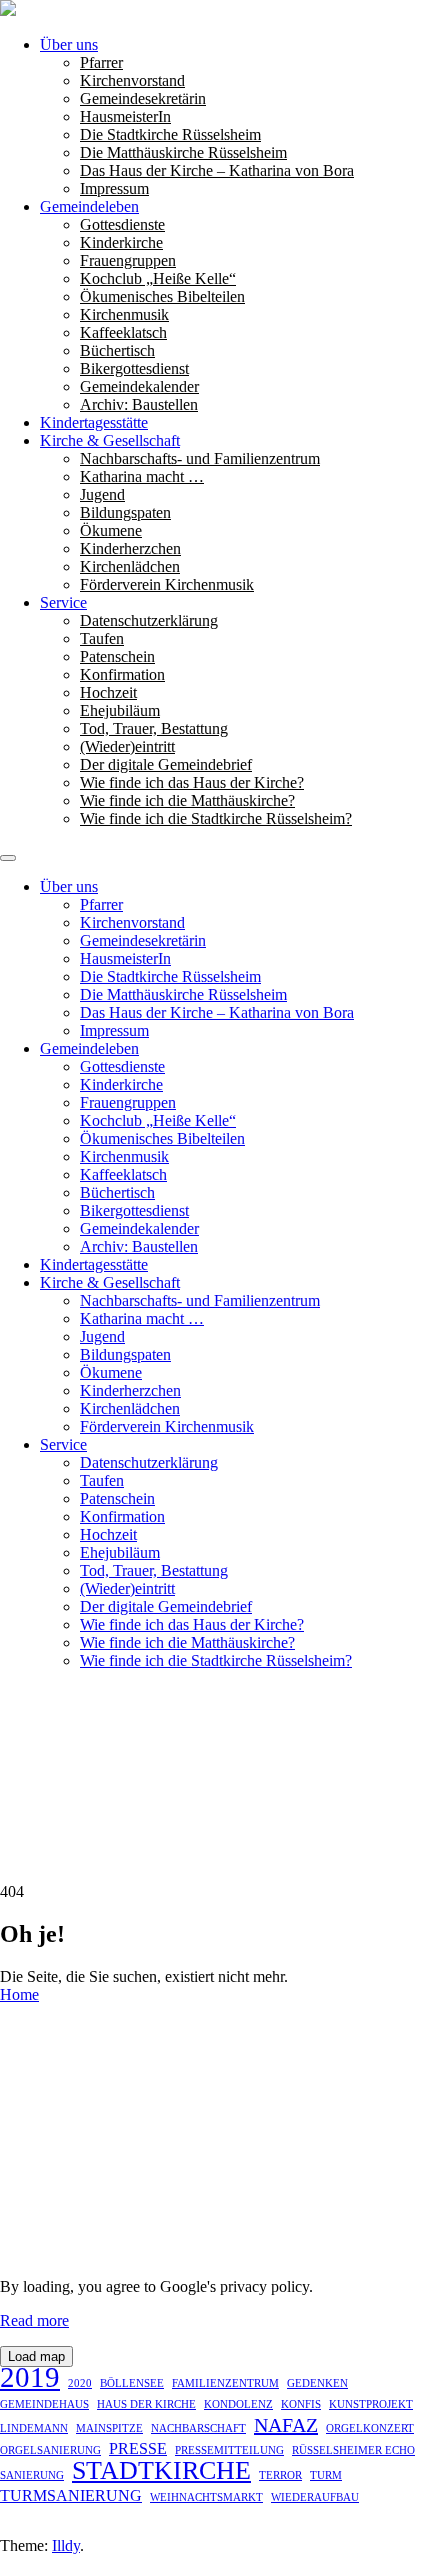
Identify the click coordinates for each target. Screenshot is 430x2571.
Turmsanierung (71, 2496)
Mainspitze (109, 2428)
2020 (80, 2383)
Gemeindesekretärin (143, 98)
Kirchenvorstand (132, 80)
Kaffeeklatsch (123, 332)
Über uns (69, 44)
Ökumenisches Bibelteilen (162, 296)
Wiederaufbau (315, 2497)
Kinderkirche (121, 242)
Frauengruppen (128, 260)
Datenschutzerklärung (149, 620)
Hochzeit (108, 692)
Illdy (66, 2545)
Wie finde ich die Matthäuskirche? (187, 800)
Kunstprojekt (371, 2404)
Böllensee (132, 2383)
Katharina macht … (142, 476)
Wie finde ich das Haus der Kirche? (192, 782)
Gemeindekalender (139, 386)
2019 (30, 2377)
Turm (326, 2475)
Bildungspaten (125, 512)
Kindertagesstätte (94, 422)
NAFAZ (286, 2425)
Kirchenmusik (124, 314)
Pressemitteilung (229, 2450)
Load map (36, 2356)
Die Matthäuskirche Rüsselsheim (183, 152)
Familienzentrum (225, 2383)
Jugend (102, 494)
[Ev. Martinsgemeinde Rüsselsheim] (8, 10)
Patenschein (117, 656)
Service (63, 602)
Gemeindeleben (89, 206)
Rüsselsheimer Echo (353, 2450)
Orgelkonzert (370, 2428)
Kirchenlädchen (130, 566)
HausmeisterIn (125, 116)
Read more (34, 2320)
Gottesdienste (122, 224)
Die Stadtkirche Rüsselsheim (170, 134)
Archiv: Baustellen (139, 404)
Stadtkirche (161, 2471)
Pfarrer (101, 62)
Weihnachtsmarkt (206, 2497)
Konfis (301, 2404)
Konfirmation (122, 674)
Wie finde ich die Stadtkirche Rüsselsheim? (216, 818)
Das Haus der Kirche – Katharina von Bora (217, 170)
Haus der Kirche (146, 2404)
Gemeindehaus (44, 2404)
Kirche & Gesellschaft (110, 440)
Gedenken (317, 2383)
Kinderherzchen (130, 548)
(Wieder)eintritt (127, 746)
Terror (280, 2475)
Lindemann (34, 2428)
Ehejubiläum (120, 710)
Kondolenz (238, 2404)
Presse (138, 2449)
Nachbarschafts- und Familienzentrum (200, 458)
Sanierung (32, 2475)
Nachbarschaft (198, 2428)
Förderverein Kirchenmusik (167, 584)
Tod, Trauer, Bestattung (154, 728)
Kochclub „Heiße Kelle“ (158, 278)
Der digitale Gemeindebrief (166, 764)
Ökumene (111, 530)
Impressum (114, 188)
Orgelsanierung (50, 2450)
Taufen (102, 638)
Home (19, 1994)
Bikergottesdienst (134, 368)
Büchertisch (117, 350)
